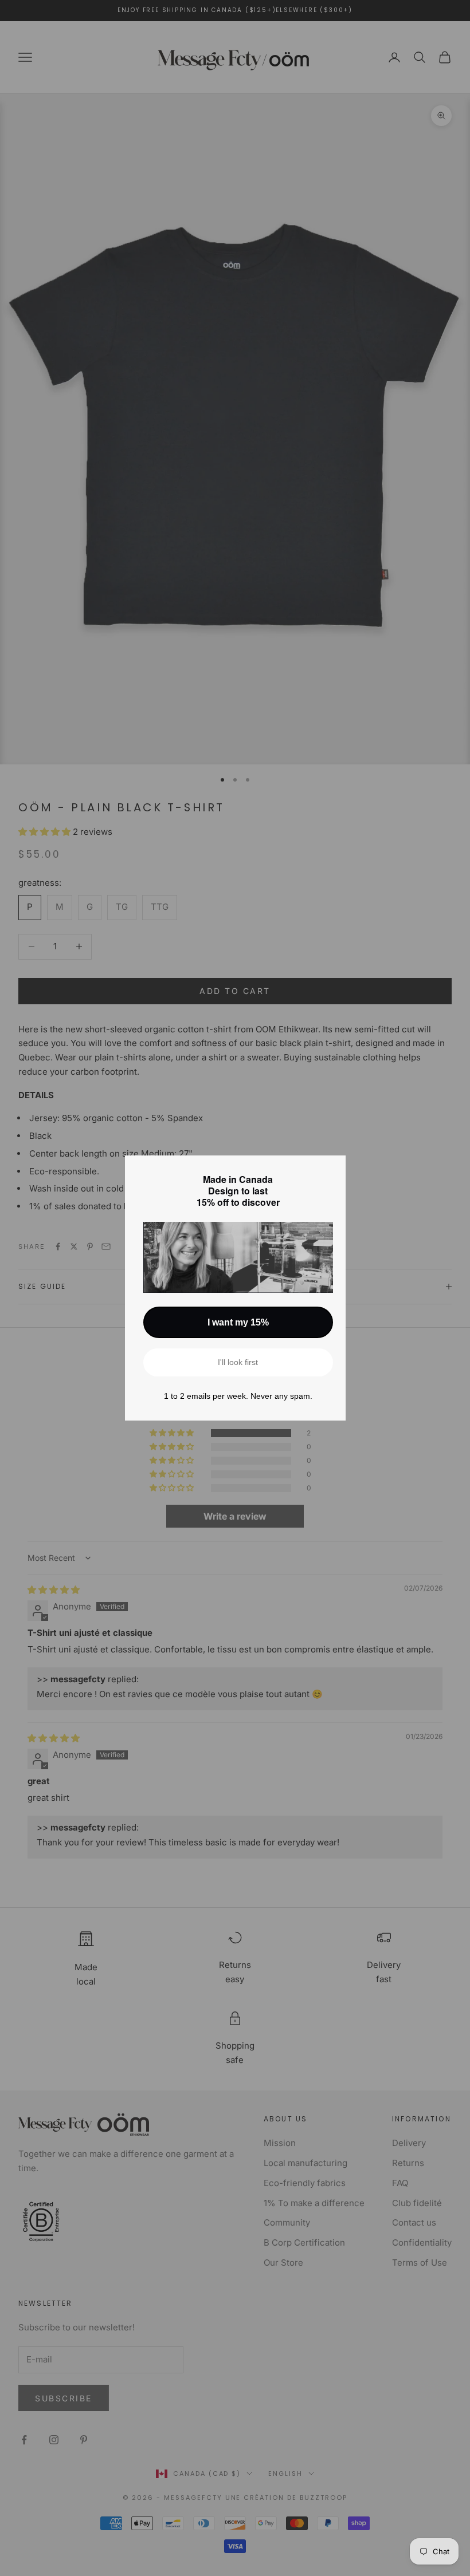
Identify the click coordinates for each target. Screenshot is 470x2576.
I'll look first (238, 1362)
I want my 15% (238, 1322)
